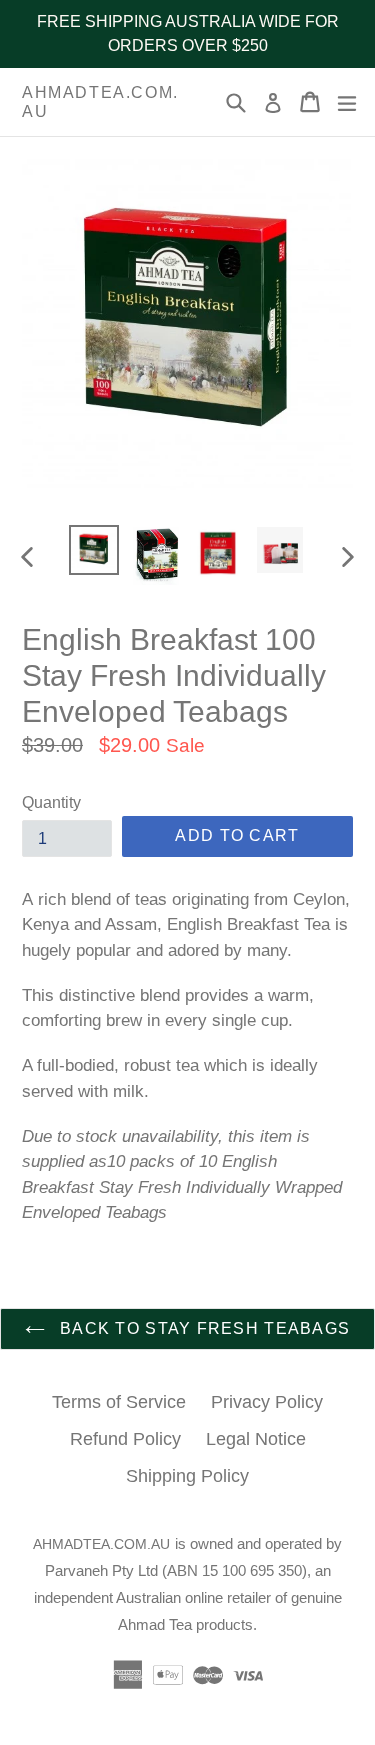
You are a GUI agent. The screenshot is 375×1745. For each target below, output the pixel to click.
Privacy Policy (267, 1402)
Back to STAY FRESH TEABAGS (203, 1328)
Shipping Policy (187, 1476)
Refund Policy (125, 1439)
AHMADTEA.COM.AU (100, 102)
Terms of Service (119, 1402)
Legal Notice (256, 1439)
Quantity (51, 802)
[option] (94, 550)
